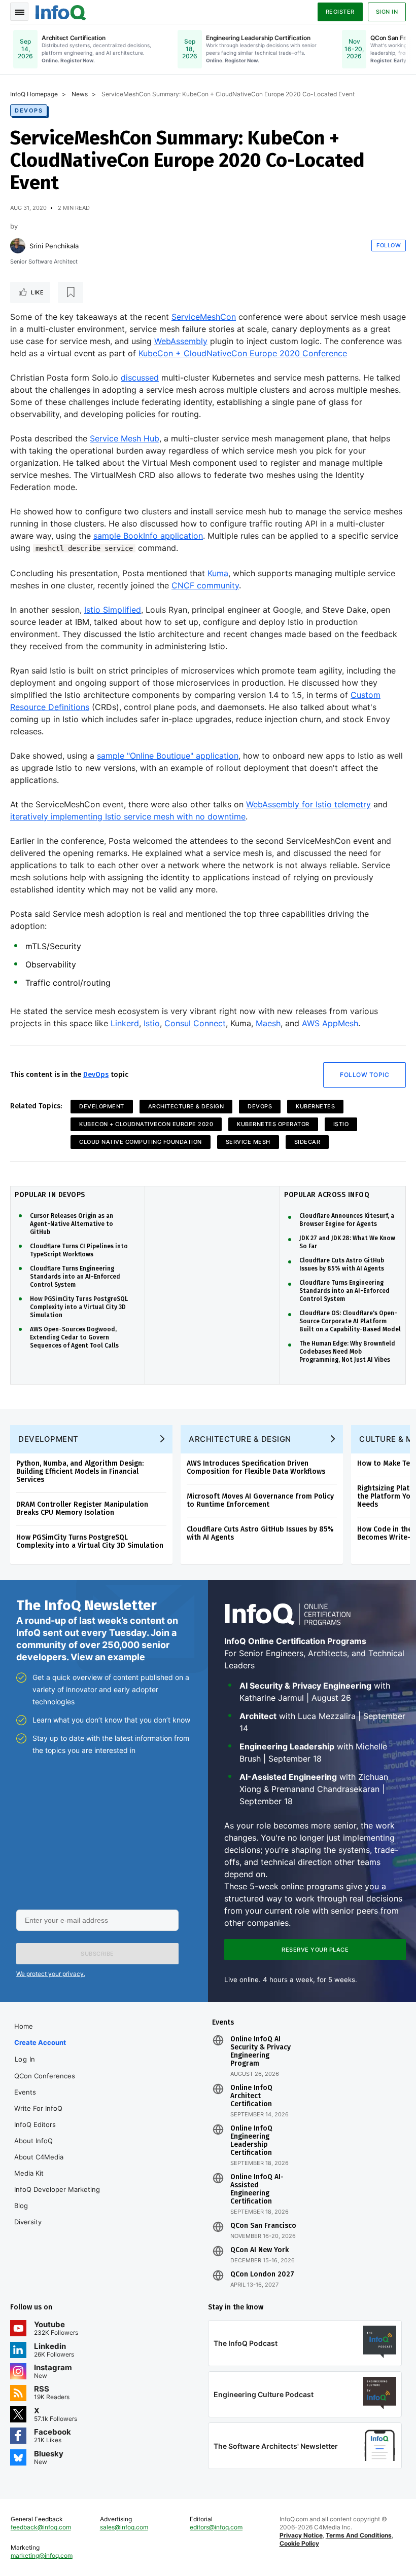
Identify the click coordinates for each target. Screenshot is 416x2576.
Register (340, 12)
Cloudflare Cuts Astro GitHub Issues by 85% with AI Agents (342, 1264)
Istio (152, 1023)
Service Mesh (248, 1142)
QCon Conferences (45, 2076)
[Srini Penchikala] (18, 246)
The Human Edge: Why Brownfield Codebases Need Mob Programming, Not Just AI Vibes (347, 1352)
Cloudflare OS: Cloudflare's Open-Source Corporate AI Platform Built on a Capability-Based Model (350, 1321)
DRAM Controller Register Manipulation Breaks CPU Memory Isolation (82, 1508)
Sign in (387, 12)
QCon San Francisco (263, 2226)
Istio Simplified (113, 610)
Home (24, 2026)
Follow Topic (365, 1075)
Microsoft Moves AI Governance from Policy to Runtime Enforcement (260, 1500)
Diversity (28, 2222)
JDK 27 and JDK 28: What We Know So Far (347, 1242)
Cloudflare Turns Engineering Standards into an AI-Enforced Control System (75, 1277)
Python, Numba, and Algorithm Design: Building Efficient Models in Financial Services (80, 1471)
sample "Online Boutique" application (168, 756)
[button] (97, 1954)
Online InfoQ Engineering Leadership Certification (251, 2141)
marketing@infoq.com (42, 2555)
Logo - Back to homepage (61, 11)
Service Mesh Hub (125, 438)
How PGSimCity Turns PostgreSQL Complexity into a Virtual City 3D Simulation (79, 1307)
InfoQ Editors (35, 2124)
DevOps (29, 110)
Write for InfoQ (38, 2108)
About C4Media (39, 2157)
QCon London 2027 (262, 2274)
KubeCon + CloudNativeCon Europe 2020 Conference (243, 353)
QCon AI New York (259, 2250)
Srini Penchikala (54, 246)
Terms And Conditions (359, 2535)
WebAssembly (181, 341)
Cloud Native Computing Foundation (141, 1142)
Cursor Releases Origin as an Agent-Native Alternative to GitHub (72, 1224)
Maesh (268, 1023)
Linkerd (125, 1023)
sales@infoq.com (124, 2527)
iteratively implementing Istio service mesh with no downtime (128, 816)
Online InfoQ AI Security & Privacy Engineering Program (261, 2051)
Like (37, 292)
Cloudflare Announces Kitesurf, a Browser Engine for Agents (347, 1220)
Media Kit (29, 2173)
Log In (25, 2059)
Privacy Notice (301, 2535)
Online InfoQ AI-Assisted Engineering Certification (257, 2189)
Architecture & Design (186, 1106)
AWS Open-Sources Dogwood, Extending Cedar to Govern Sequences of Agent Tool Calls (74, 1337)
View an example (108, 1657)
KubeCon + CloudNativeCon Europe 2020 (146, 1124)
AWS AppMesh (330, 1023)
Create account (40, 2042)
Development (102, 1106)
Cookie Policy (299, 2543)
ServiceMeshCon (204, 317)
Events (25, 2092)
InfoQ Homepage (34, 94)
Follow (389, 245)
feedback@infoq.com (41, 2527)
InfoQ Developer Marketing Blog (57, 2197)
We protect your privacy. (51, 1974)
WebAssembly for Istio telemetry (308, 804)
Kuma (218, 573)
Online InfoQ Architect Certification (251, 2096)
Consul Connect (195, 1023)
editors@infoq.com (216, 2527)
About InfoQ (33, 2141)
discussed (140, 378)
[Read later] (71, 292)
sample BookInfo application (148, 536)
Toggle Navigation (19, 12)
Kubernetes (315, 1106)
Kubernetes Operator (273, 1124)
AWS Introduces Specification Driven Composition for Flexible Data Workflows (256, 1467)
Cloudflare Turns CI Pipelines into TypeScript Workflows (79, 1250)
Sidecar (307, 1142)
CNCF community (205, 585)
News (80, 94)
